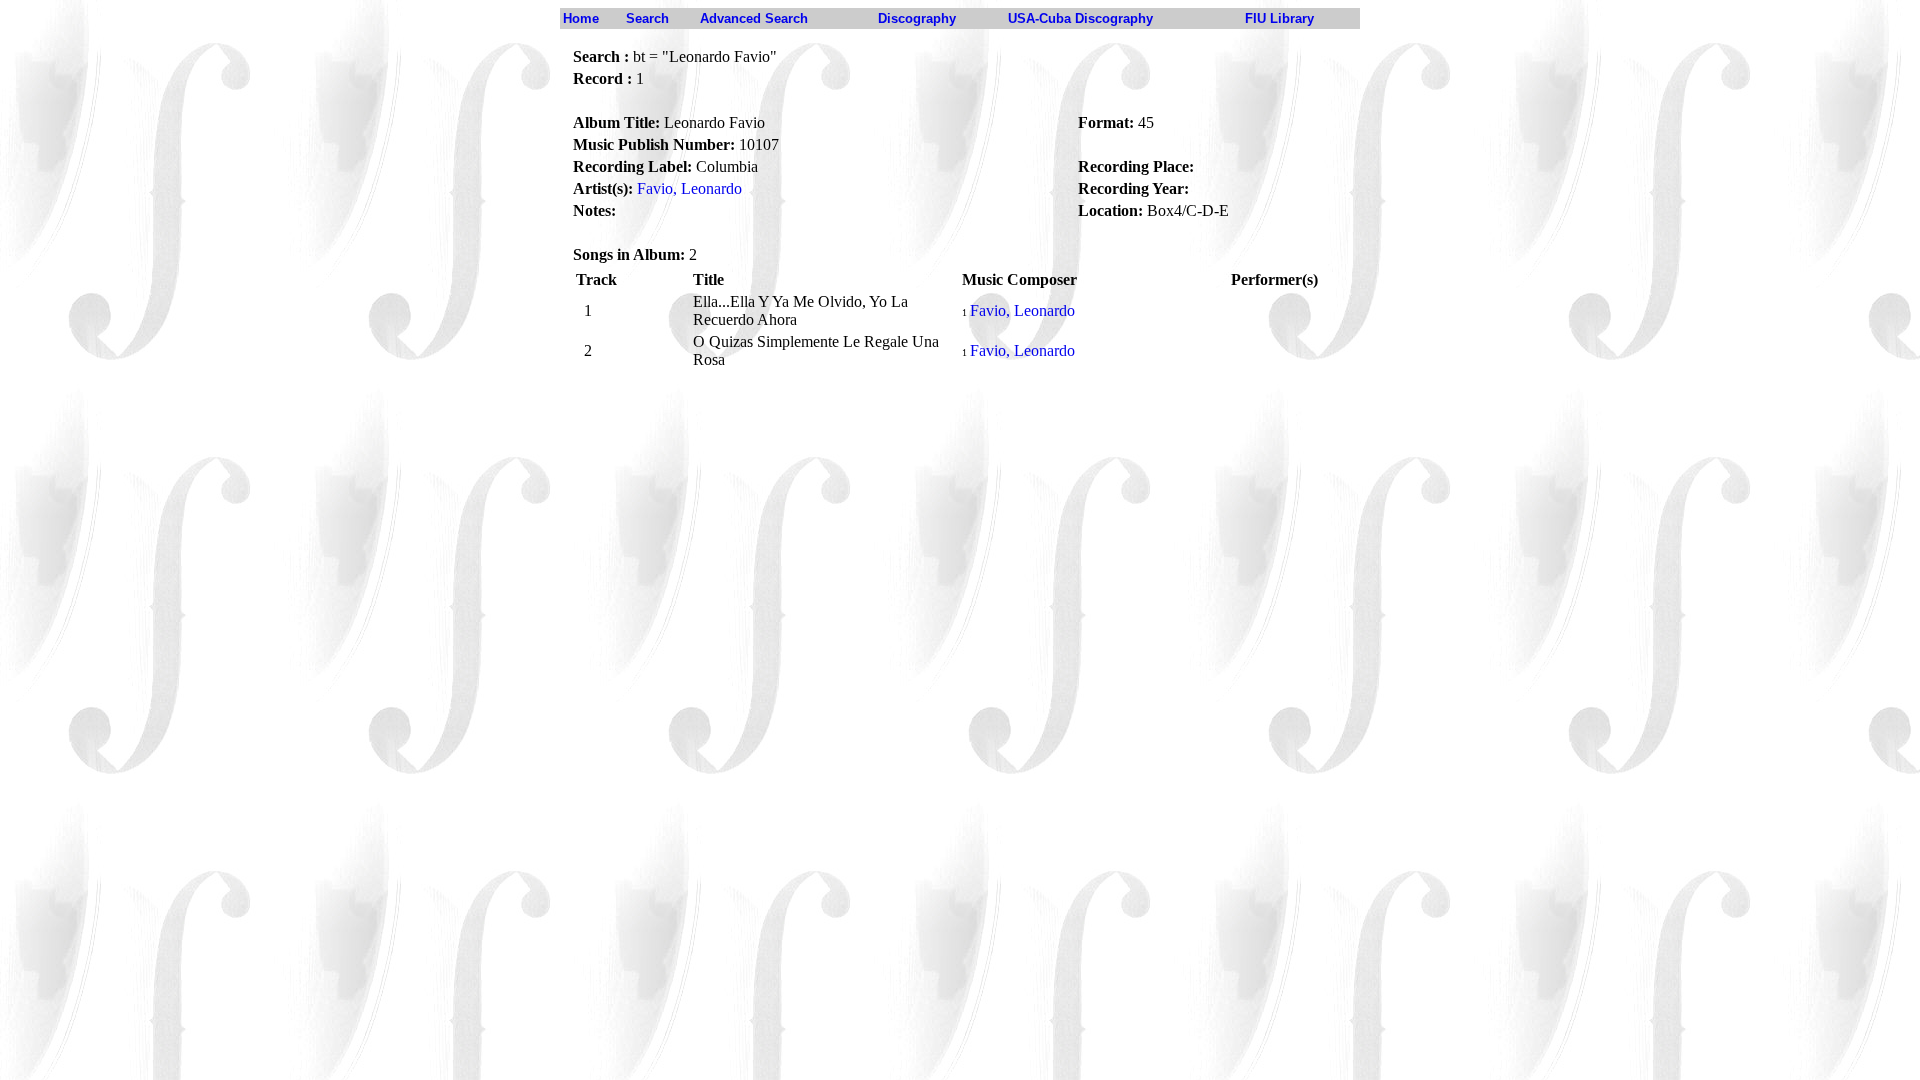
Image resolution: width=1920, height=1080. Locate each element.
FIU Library (1279, 18)
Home (581, 18)
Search (647, 18)
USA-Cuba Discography (1080, 18)
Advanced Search (754, 18)
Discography (917, 18)
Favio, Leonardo (689, 188)
